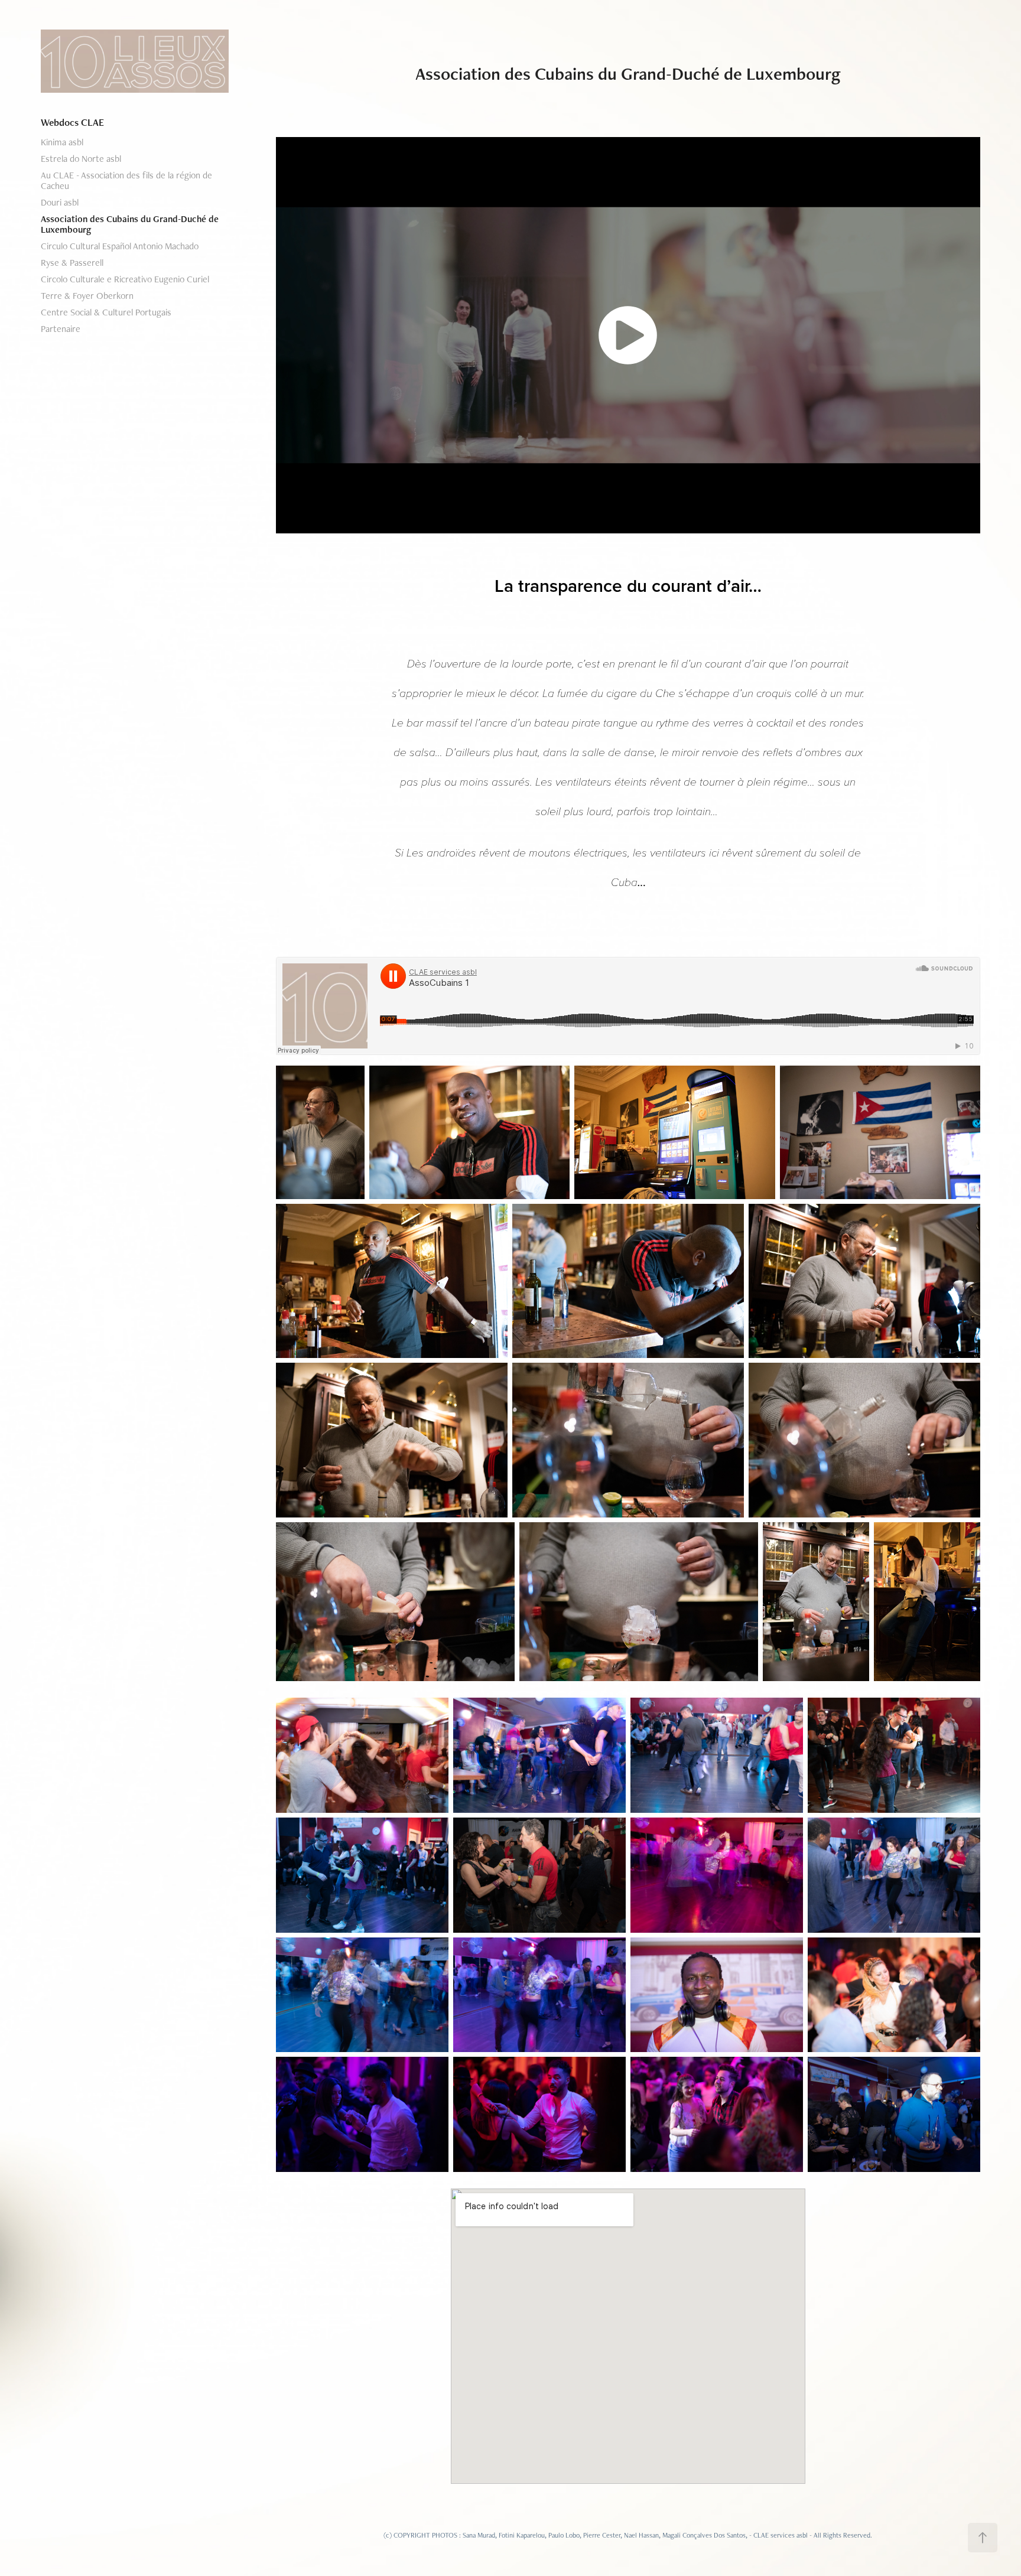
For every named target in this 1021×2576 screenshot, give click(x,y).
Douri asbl (60, 202)
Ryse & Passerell (72, 263)
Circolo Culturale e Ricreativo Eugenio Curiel (125, 279)
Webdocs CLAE (72, 122)
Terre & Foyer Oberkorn (87, 296)
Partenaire (61, 329)
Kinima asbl (62, 142)
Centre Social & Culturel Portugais (106, 312)
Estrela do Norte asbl (81, 159)
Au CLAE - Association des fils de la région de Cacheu (126, 180)
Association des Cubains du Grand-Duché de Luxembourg (130, 224)
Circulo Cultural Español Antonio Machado (120, 246)
